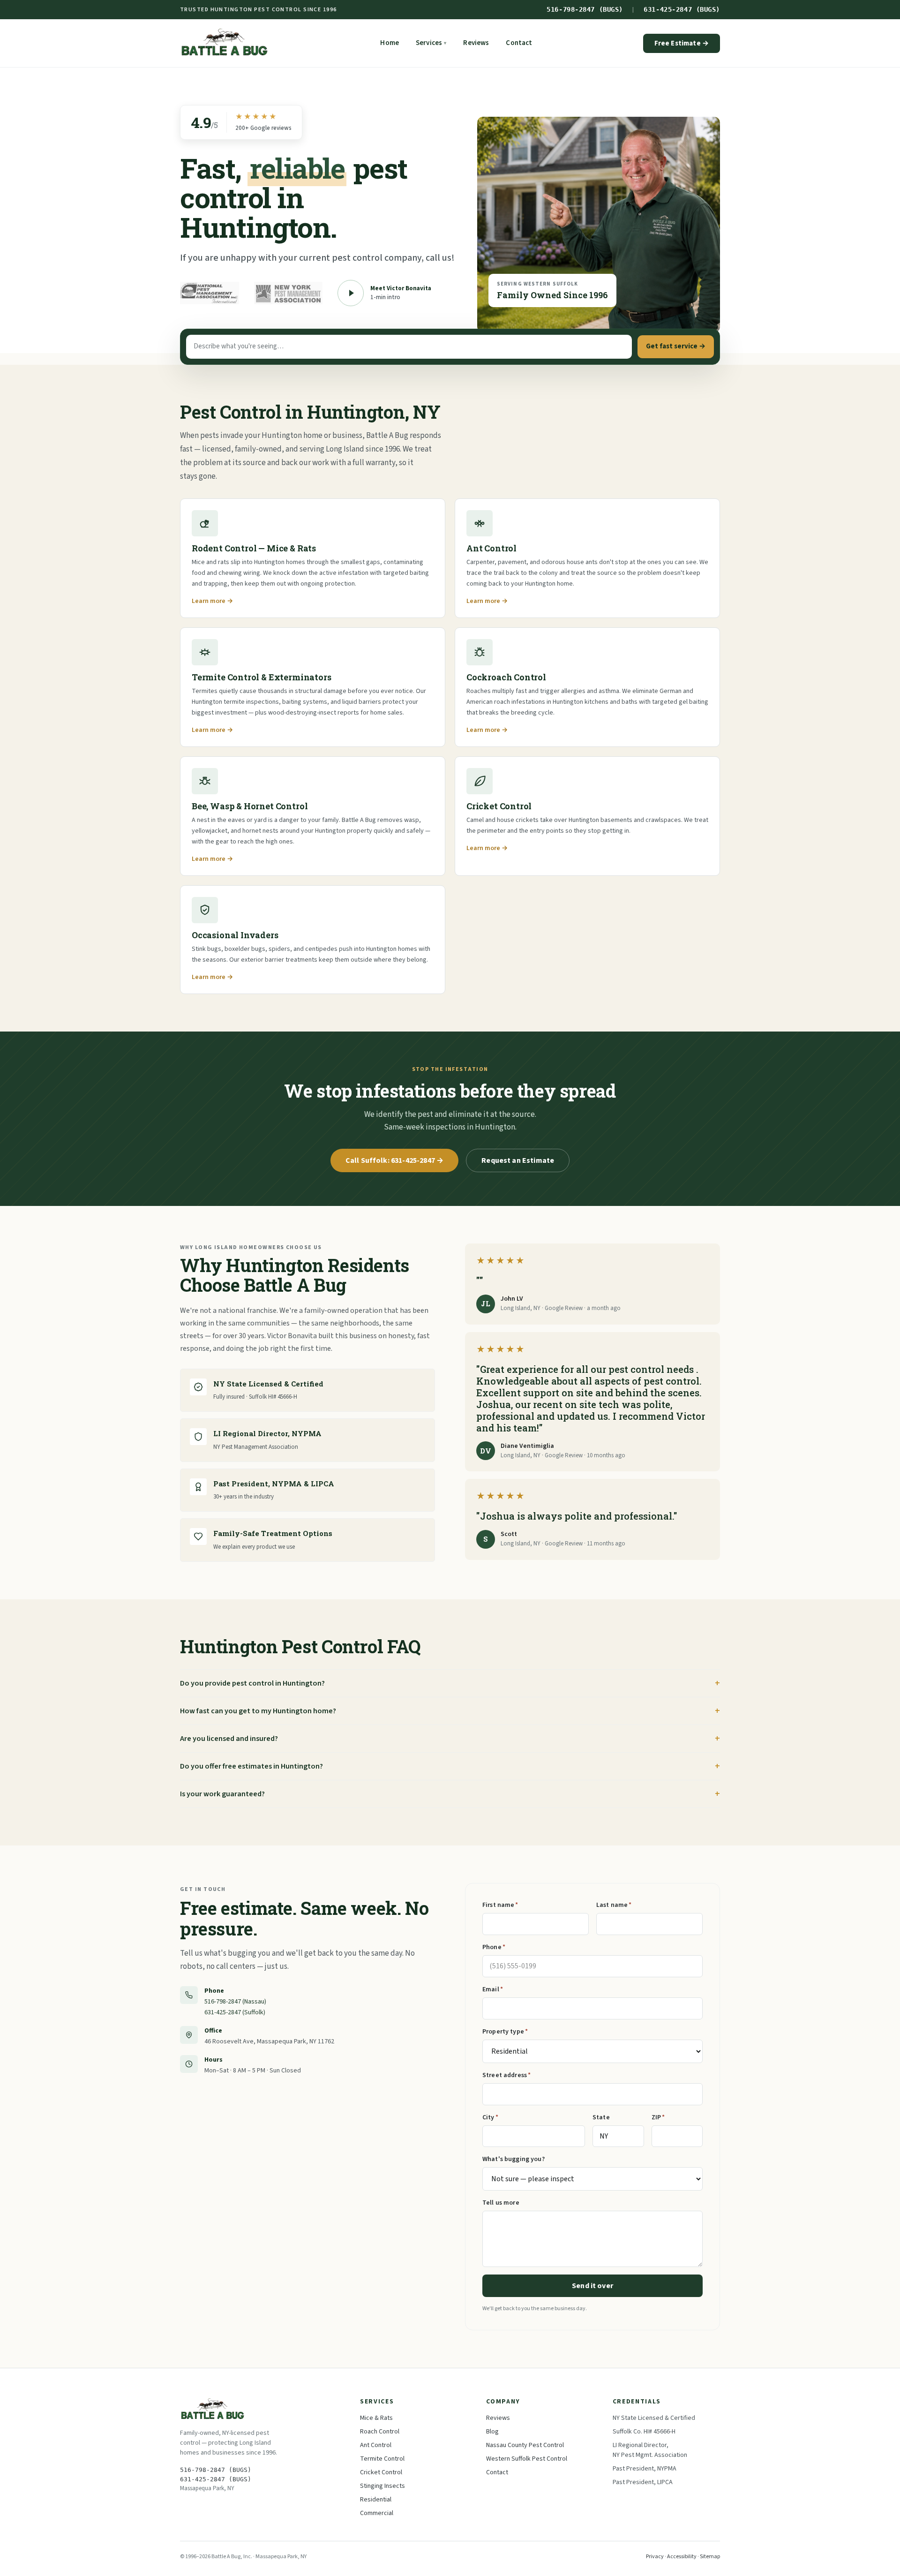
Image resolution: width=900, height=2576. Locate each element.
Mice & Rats (376, 2418)
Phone (494, 1947)
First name (500, 1905)
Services (431, 43)
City (490, 2117)
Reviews (476, 43)
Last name (614, 1905)
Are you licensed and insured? (229, 1739)
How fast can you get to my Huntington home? (258, 1711)
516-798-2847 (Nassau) (235, 2002)
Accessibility (682, 2557)
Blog (492, 2432)
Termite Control (382, 2459)
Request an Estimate (518, 1160)
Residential (376, 2500)
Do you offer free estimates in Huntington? (251, 1766)
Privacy (655, 2557)
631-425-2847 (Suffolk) (235, 2012)
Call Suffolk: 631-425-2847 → (395, 1160)
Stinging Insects (382, 2486)
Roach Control (380, 2432)
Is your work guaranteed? (222, 1794)
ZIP (658, 2117)
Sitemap (710, 2557)
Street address (506, 2075)
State (601, 2117)
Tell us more (501, 2203)
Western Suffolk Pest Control (527, 2459)
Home (390, 43)
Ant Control (376, 2445)
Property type (505, 2032)
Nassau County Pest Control (525, 2445)
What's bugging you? (514, 2159)
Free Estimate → (682, 43)
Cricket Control (381, 2472)
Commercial (377, 2513)
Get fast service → (676, 346)
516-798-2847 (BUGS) (585, 9)
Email (493, 1989)
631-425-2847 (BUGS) (682, 9)
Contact (519, 43)
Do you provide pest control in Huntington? (252, 1683)
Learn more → (212, 601)
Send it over (592, 2286)
